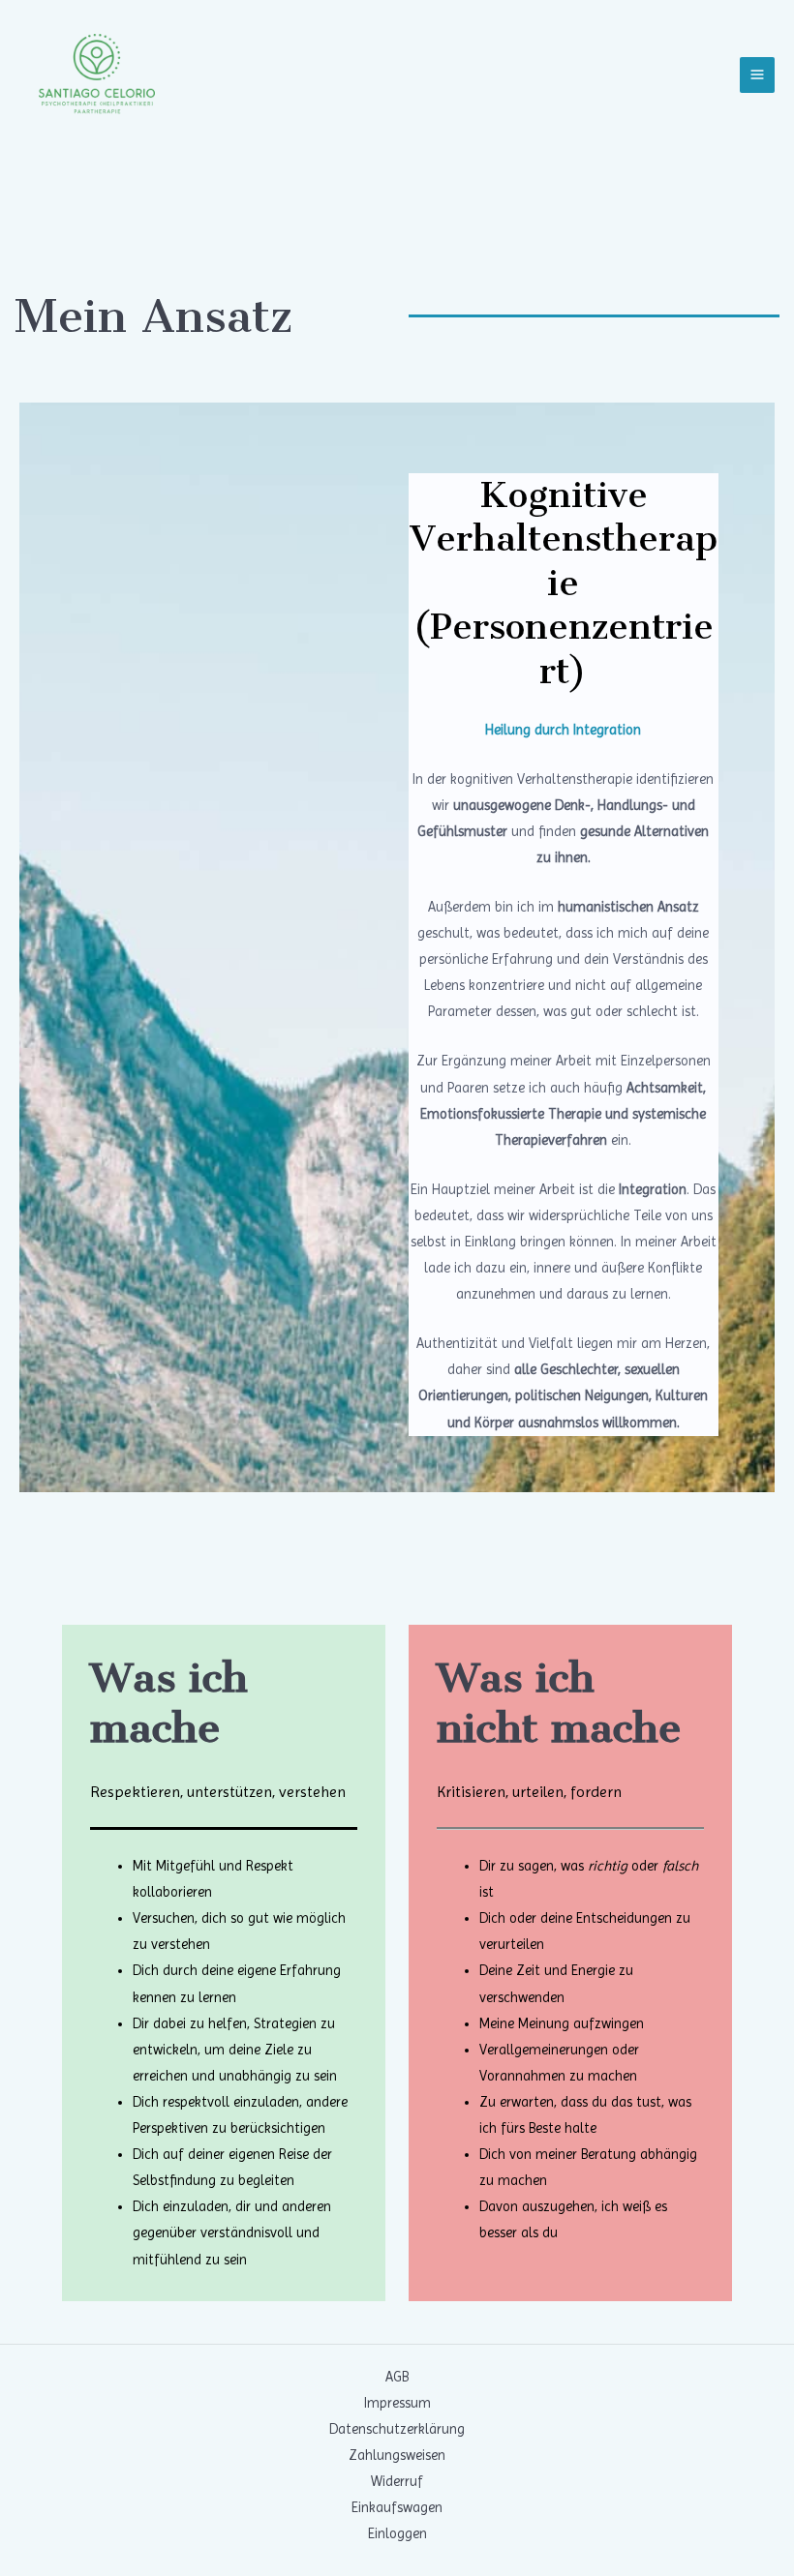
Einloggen (397, 2533)
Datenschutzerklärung (397, 2429)
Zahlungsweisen (397, 2455)
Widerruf (397, 2481)
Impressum (397, 2403)
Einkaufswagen (397, 2507)
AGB (397, 2377)
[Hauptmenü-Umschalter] (757, 75)
